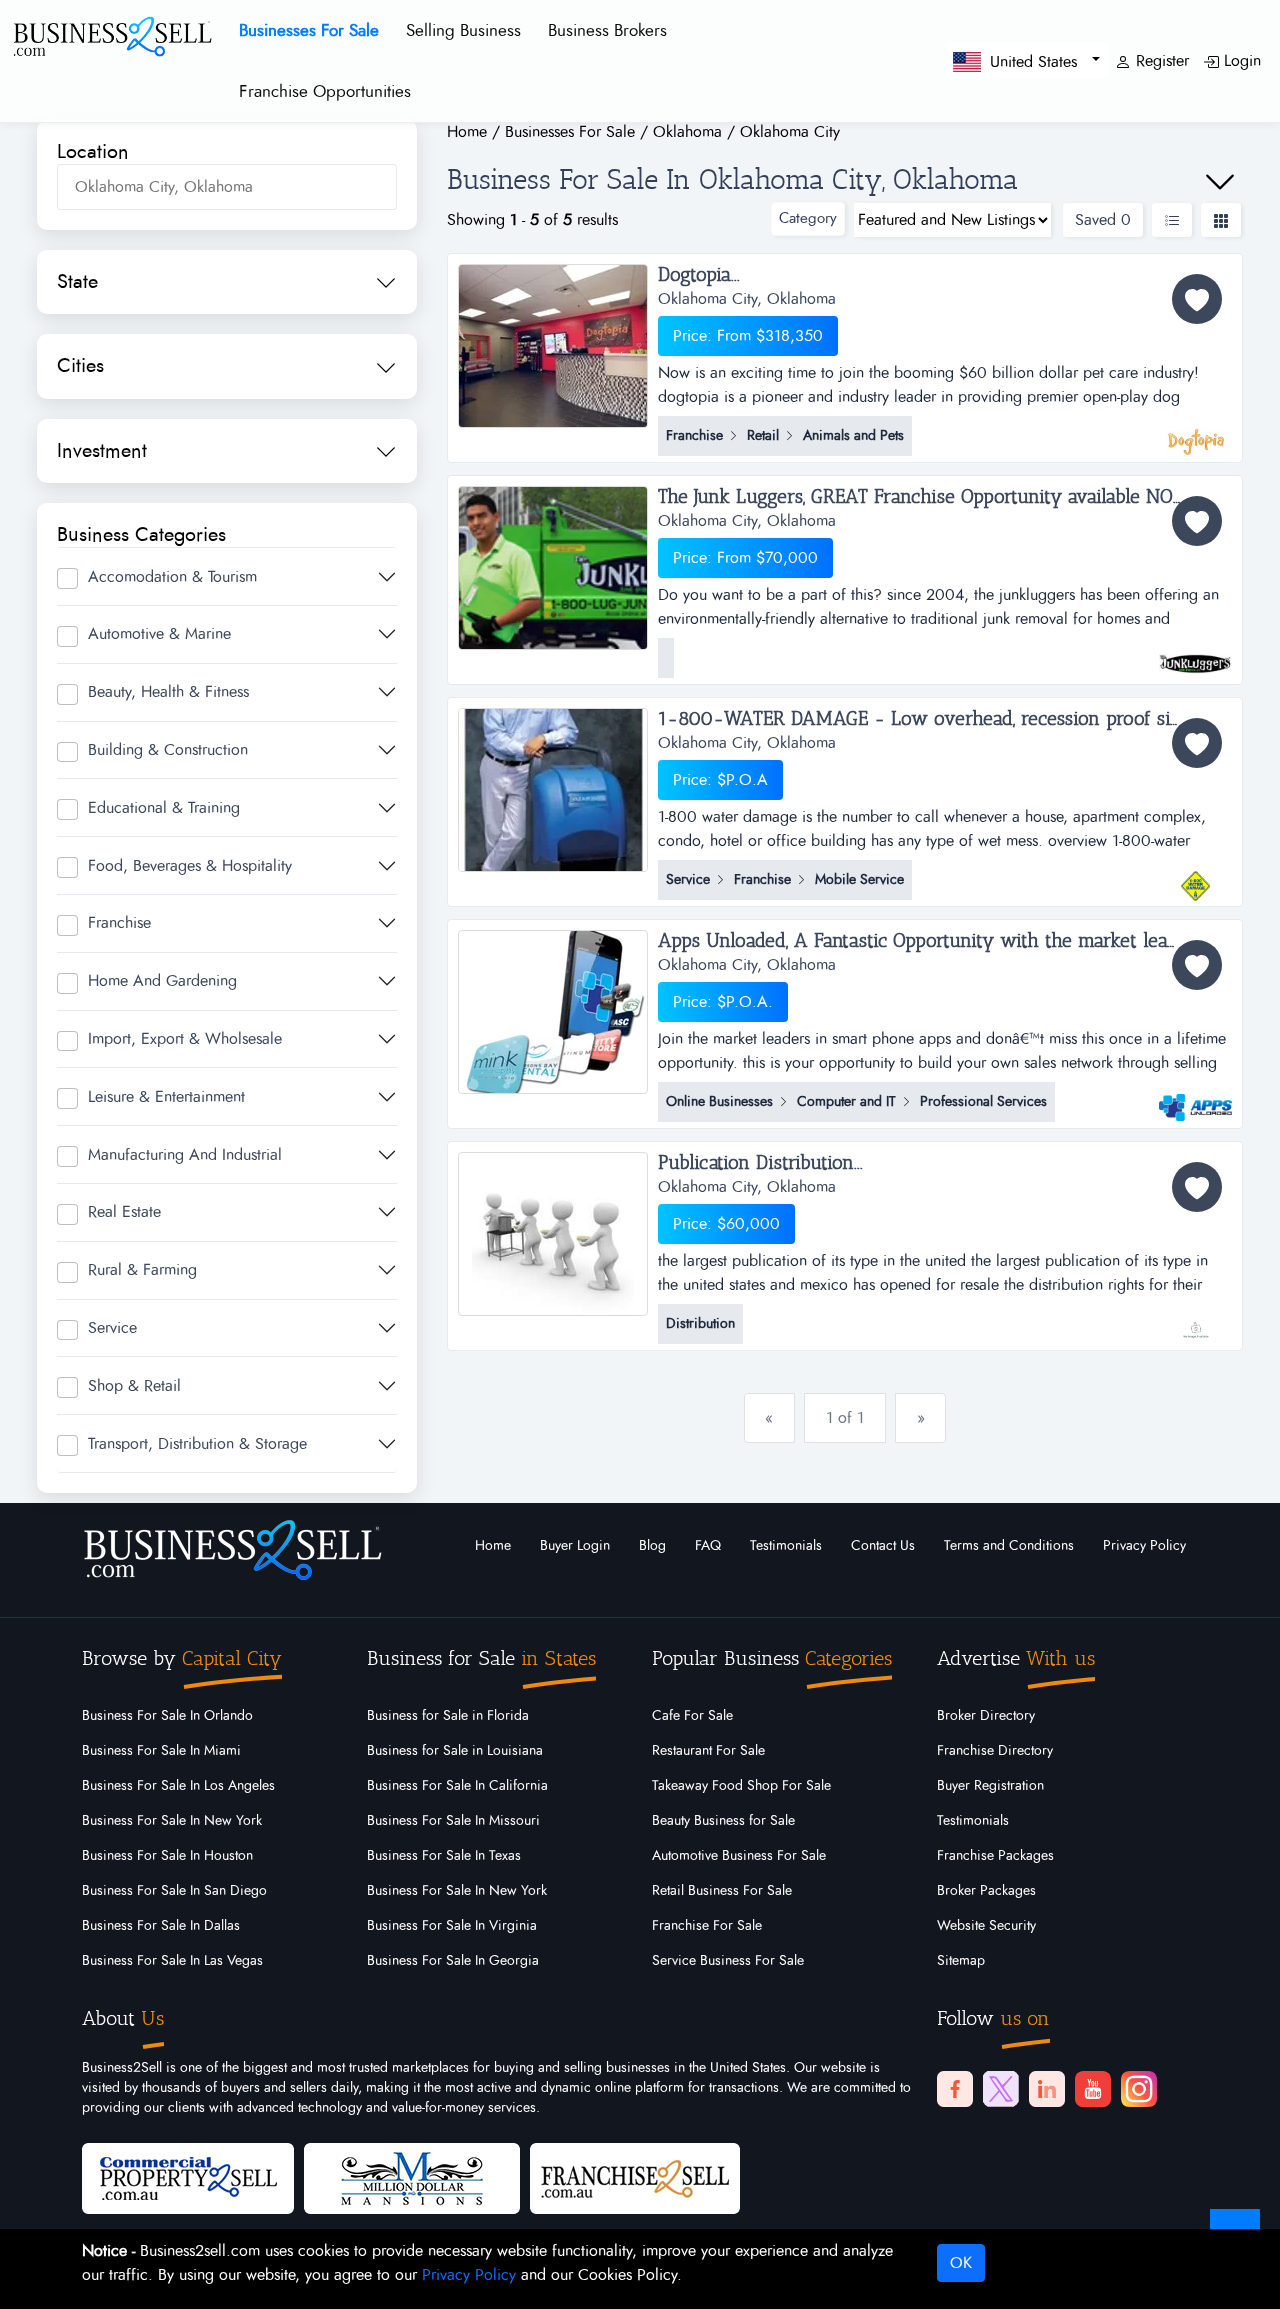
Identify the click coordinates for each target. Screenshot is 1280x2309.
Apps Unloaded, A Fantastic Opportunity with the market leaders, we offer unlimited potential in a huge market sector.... (945, 941)
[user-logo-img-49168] (1195, 654)
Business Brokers (607, 30)
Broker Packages (986, 1891)
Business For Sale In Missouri (453, 1821)
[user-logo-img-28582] (1195, 1320)
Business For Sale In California (457, 1786)
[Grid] (1221, 220)
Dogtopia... (699, 275)
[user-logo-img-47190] (1195, 1098)
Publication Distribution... (760, 1163)
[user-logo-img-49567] (1195, 432)
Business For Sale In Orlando (167, 1716)
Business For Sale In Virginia (452, 1926)
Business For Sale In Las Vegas (172, 1961)
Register (1160, 61)
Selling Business (463, 30)
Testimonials (786, 1546)
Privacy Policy (1144, 1546)
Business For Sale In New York (172, 1821)
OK (961, 2263)
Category (808, 218)
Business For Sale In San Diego (174, 1891)
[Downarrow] (1220, 182)
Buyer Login (575, 1546)
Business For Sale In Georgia (453, 1961)
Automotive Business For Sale (739, 1856)
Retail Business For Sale (722, 1891)
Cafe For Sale (692, 1716)
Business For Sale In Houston (167, 1856)
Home (493, 1546)
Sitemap (961, 1961)
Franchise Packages (995, 1856)
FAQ (708, 1546)
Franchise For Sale (707, 1926)
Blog (652, 1546)
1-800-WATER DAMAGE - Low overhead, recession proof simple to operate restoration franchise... (945, 719)
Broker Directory (986, 1716)
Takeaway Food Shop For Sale (741, 1786)
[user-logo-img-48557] (1195, 876)
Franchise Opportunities (325, 91)
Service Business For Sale (728, 1961)
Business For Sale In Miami (161, 1751)
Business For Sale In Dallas (161, 1926)
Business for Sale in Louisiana (455, 1751)
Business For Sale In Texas (444, 1856)
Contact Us (883, 1546)
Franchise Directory (995, 1751)
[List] (1172, 220)
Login (1240, 61)
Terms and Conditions (1009, 1546)
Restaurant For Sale (708, 1751)
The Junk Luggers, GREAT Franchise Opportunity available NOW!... (931, 497)
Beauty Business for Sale (723, 1821)
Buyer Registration (990, 1786)
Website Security (986, 1926)
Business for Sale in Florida (448, 1716)
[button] (1026, 60)
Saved (1103, 220)
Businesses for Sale (309, 30)
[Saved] (1197, 299)
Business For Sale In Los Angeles (178, 1786)
